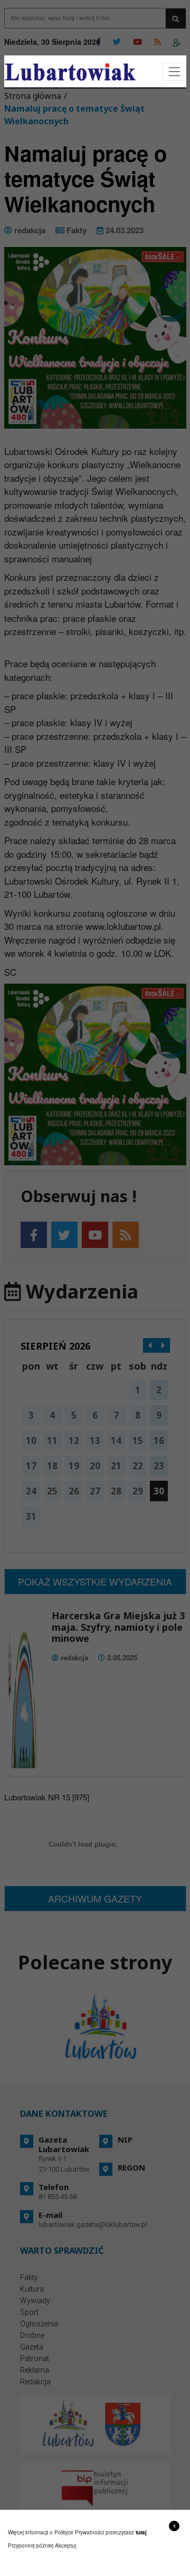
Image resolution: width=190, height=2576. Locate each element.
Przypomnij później (31, 2545)
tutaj (141, 2532)
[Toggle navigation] (174, 72)
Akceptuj (65, 2545)
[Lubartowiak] (70, 72)
